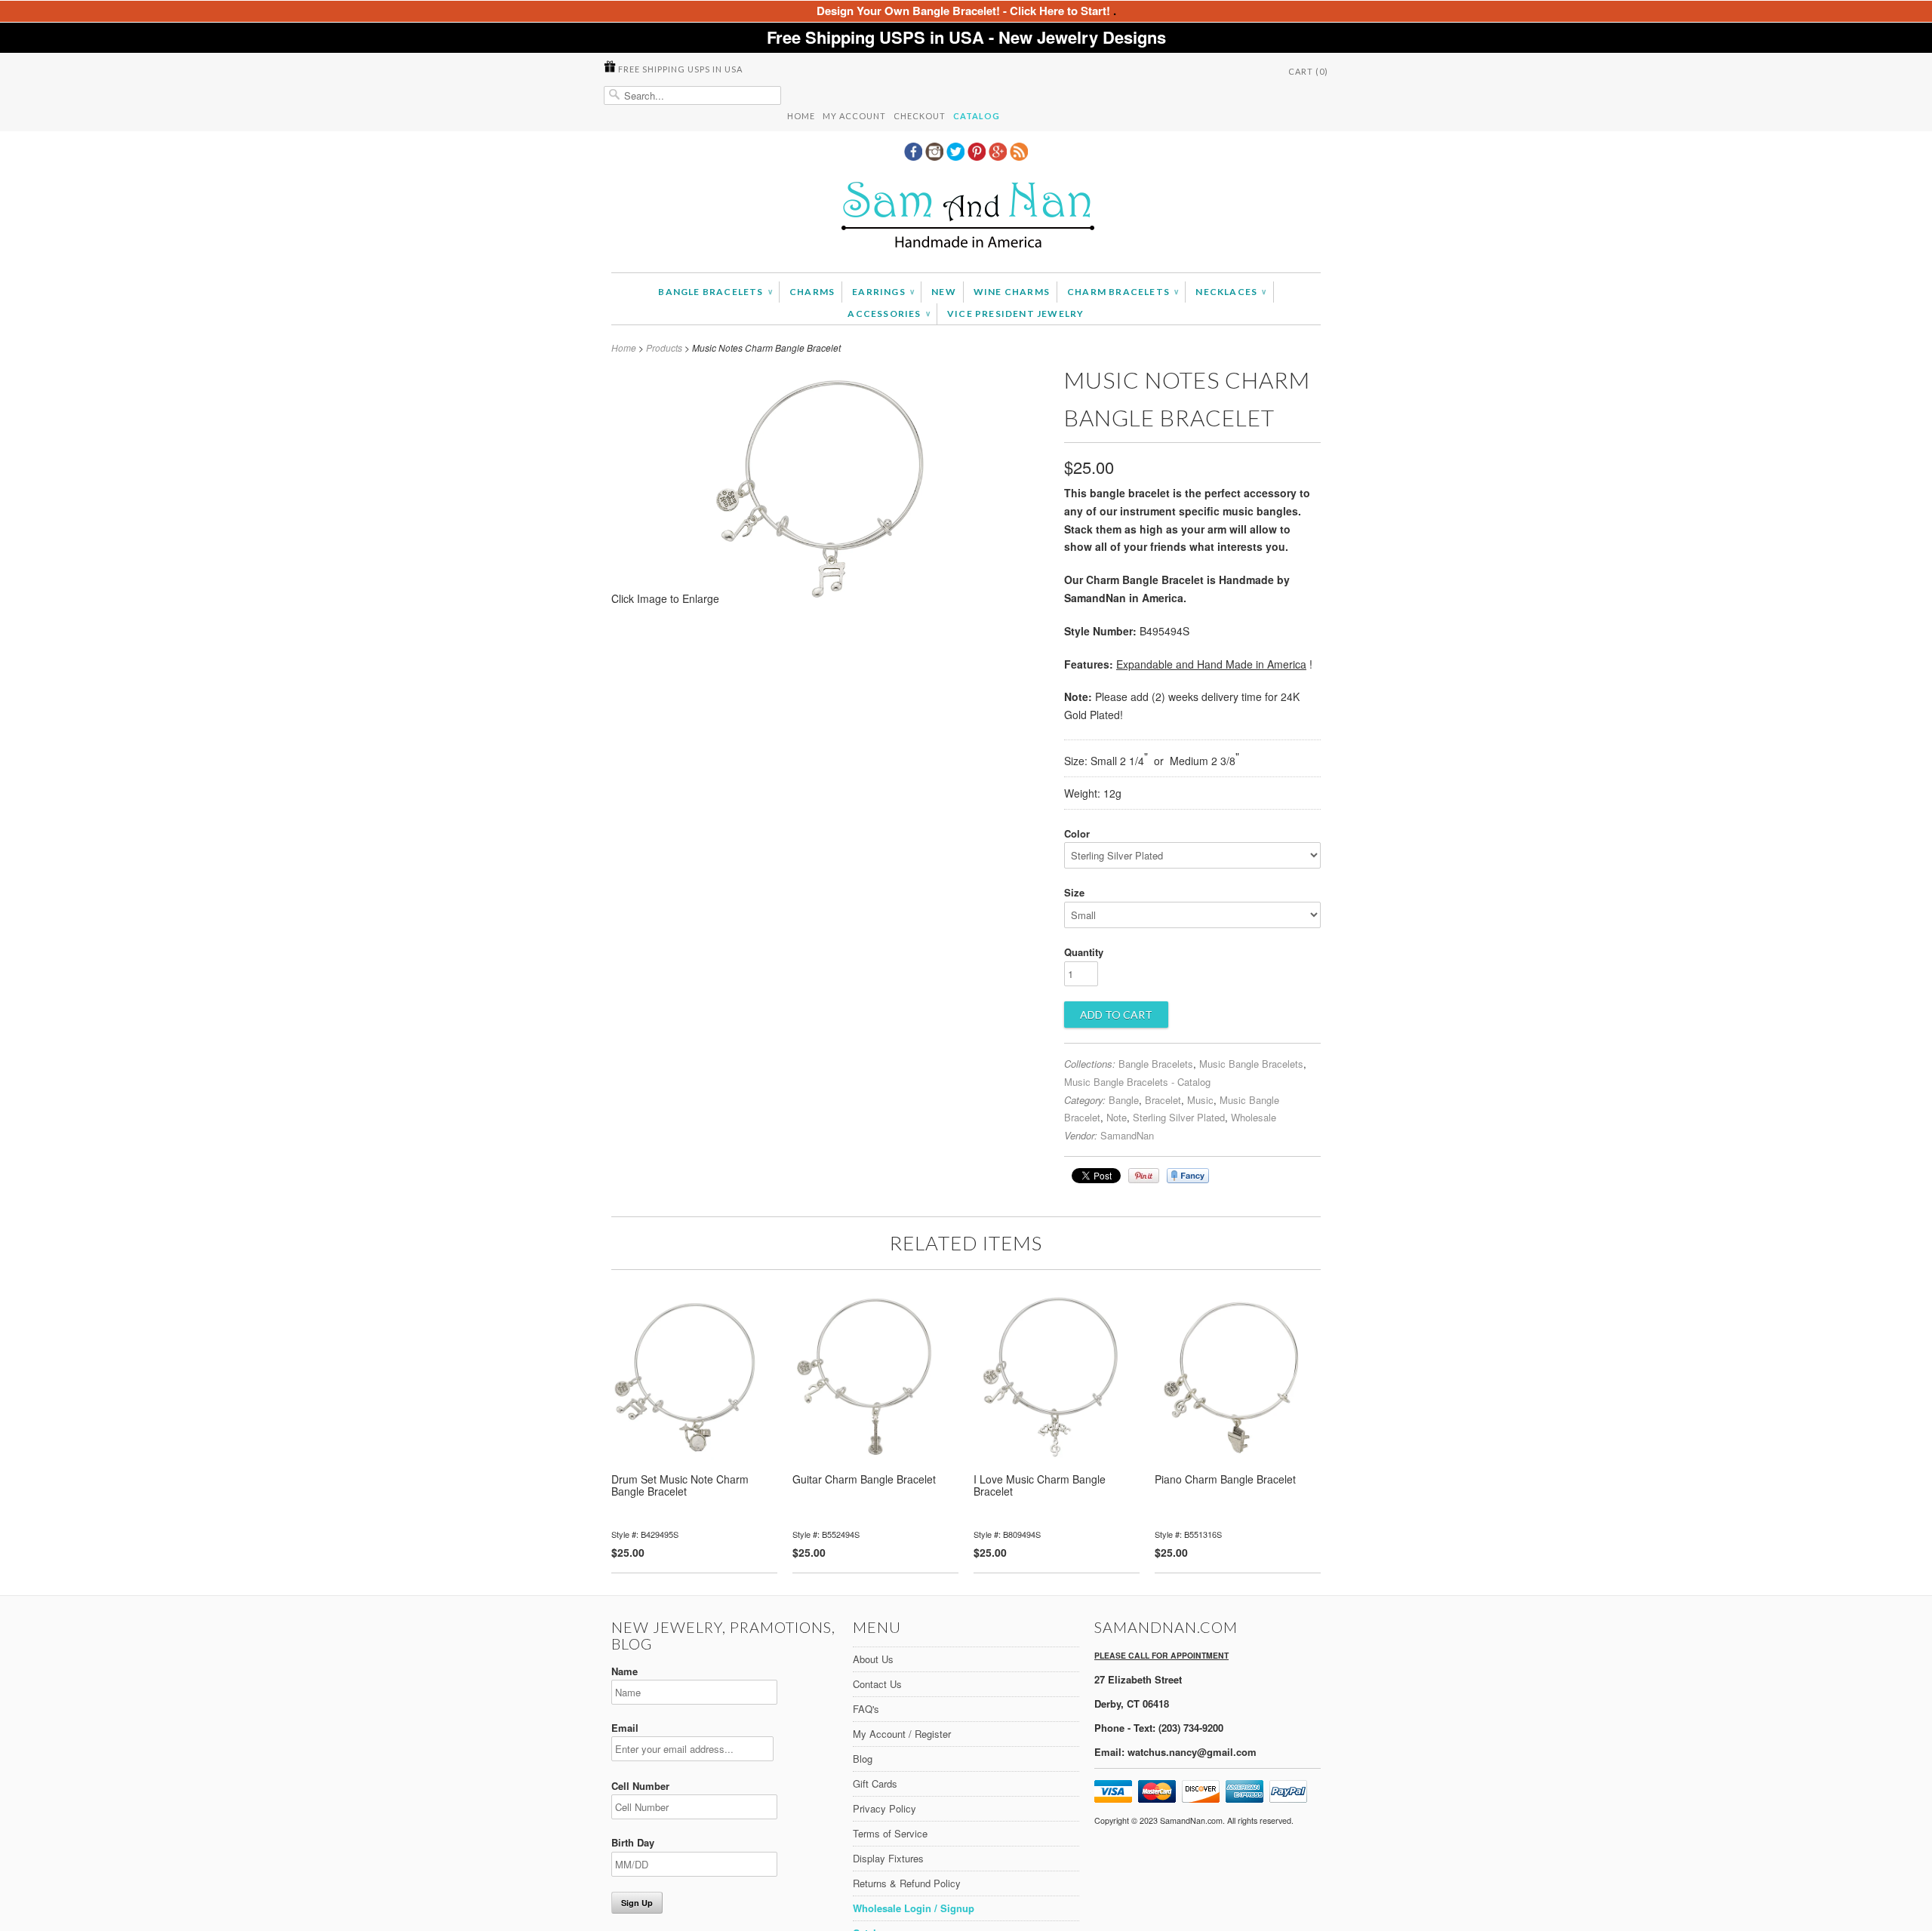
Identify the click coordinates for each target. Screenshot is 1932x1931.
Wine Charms (1012, 292)
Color (1077, 833)
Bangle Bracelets (715, 292)
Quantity (1084, 952)
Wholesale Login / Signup (914, 1908)
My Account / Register (902, 1734)
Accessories (889, 314)
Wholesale (1254, 1117)
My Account (854, 116)
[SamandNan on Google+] (999, 156)
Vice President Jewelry (1015, 314)
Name (625, 1671)
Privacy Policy (884, 1808)
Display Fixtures (888, 1858)
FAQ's (866, 1709)
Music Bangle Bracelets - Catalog (1137, 1082)
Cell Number (640, 1786)
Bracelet (1163, 1100)
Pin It (1144, 1176)
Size (1074, 892)
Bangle (1124, 1100)
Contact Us (877, 1684)
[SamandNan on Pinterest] (978, 156)
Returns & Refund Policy (907, 1883)
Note (1117, 1117)
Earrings (883, 292)
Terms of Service (890, 1833)
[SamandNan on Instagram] (936, 156)
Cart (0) (1308, 71)
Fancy (1188, 1176)
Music (1200, 1100)
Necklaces (1231, 292)
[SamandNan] (966, 217)
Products (664, 347)
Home (801, 116)
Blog (863, 1759)
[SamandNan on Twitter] (957, 156)
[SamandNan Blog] (1019, 156)
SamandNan (1127, 1135)
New (944, 292)
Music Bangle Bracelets (1251, 1064)
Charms (812, 292)
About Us (873, 1659)
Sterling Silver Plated (1179, 1117)
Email (625, 1728)
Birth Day (633, 1842)
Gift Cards (875, 1783)
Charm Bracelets (1123, 292)
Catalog (977, 116)
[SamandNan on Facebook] (915, 156)
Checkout (920, 116)
